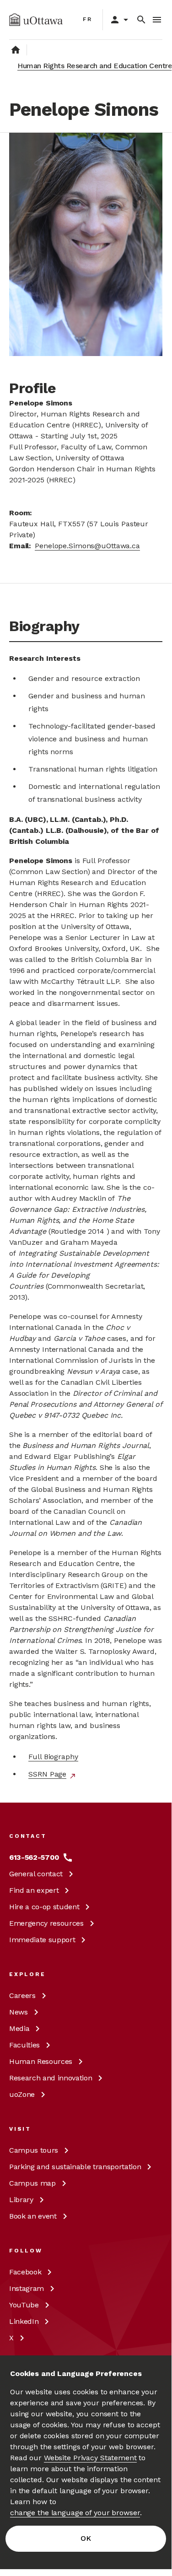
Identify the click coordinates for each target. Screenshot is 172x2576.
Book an (33, 2216)
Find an (34, 1890)
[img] (36, 20)
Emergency (46, 1923)
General (36, 1874)
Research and (51, 2078)
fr (88, 19)
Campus (34, 2150)
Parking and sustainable (75, 2167)
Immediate (42, 1940)
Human (41, 2061)
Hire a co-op (44, 1907)
